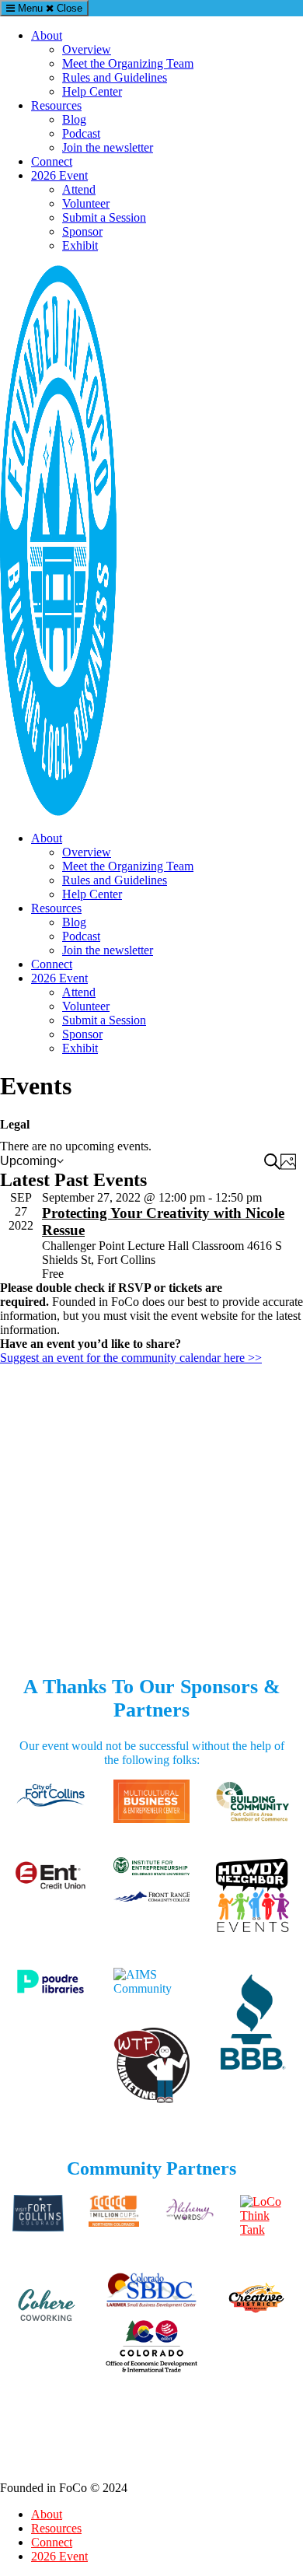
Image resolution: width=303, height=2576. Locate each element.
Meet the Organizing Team (128, 63)
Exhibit (80, 245)
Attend (79, 189)
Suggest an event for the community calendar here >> (131, 1358)
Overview (87, 49)
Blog (74, 119)
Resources (56, 105)
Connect (52, 161)
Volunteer (86, 203)
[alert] (151, 1146)
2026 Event (59, 175)
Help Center (92, 91)
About (47, 35)
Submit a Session (104, 217)
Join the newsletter (108, 147)
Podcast (81, 133)
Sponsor (82, 231)
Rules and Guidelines (115, 77)
